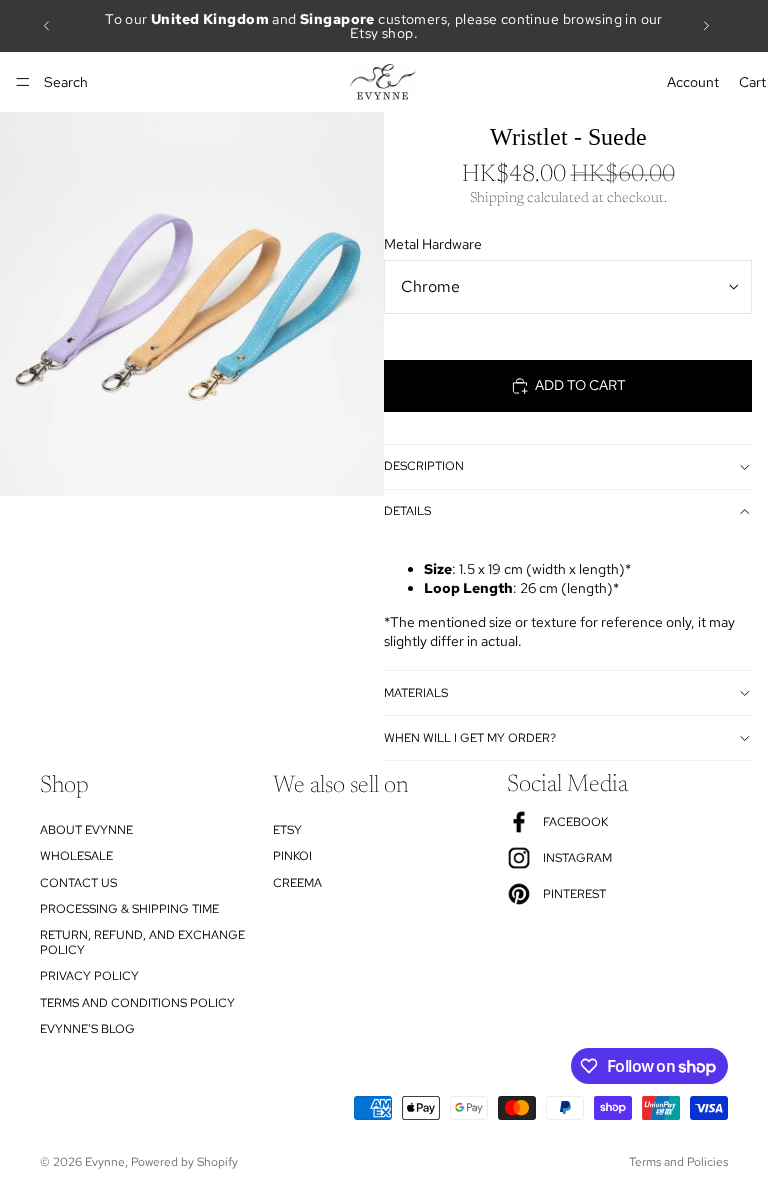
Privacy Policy (89, 976)
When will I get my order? (470, 738)
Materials (416, 693)
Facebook (575, 822)
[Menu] (23, 82)
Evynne (105, 1162)
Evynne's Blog (87, 1028)
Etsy (287, 829)
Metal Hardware (433, 244)
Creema (297, 882)
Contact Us (78, 882)
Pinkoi (292, 856)
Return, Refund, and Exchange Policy (142, 942)
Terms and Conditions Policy (137, 1002)
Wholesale (76, 856)
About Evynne (86, 829)
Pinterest (574, 894)
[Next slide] (706, 26)
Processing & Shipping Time (129, 908)
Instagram (577, 858)
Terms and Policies (678, 1162)
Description (424, 466)
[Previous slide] (47, 26)
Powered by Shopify (184, 1162)
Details (407, 511)
